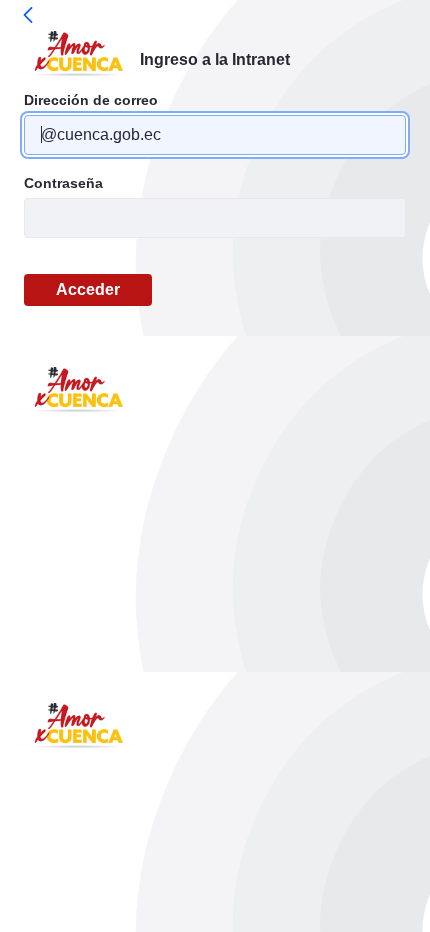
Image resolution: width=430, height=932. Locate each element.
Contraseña (63, 183)
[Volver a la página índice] (28, 16)
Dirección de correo (91, 100)
